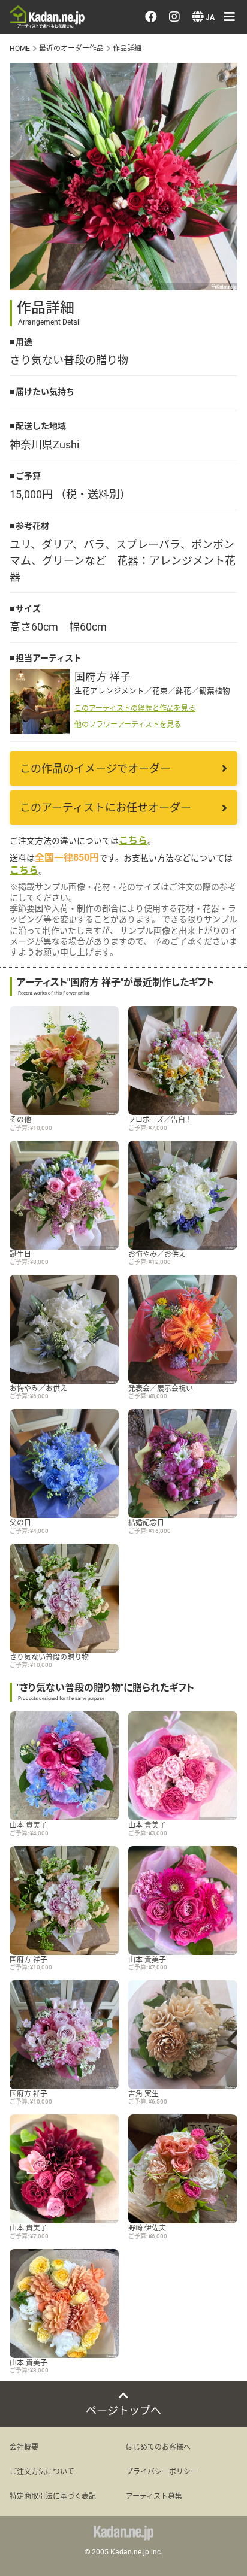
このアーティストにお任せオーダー (106, 807)
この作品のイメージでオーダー (95, 768)
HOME (20, 48)
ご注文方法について (42, 2471)
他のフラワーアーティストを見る (128, 724)
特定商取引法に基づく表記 (53, 2496)
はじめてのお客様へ (158, 2447)
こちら (133, 840)
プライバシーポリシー (162, 2471)
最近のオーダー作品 (71, 48)
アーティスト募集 (154, 2496)
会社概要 (24, 2447)
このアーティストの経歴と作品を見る (135, 708)
